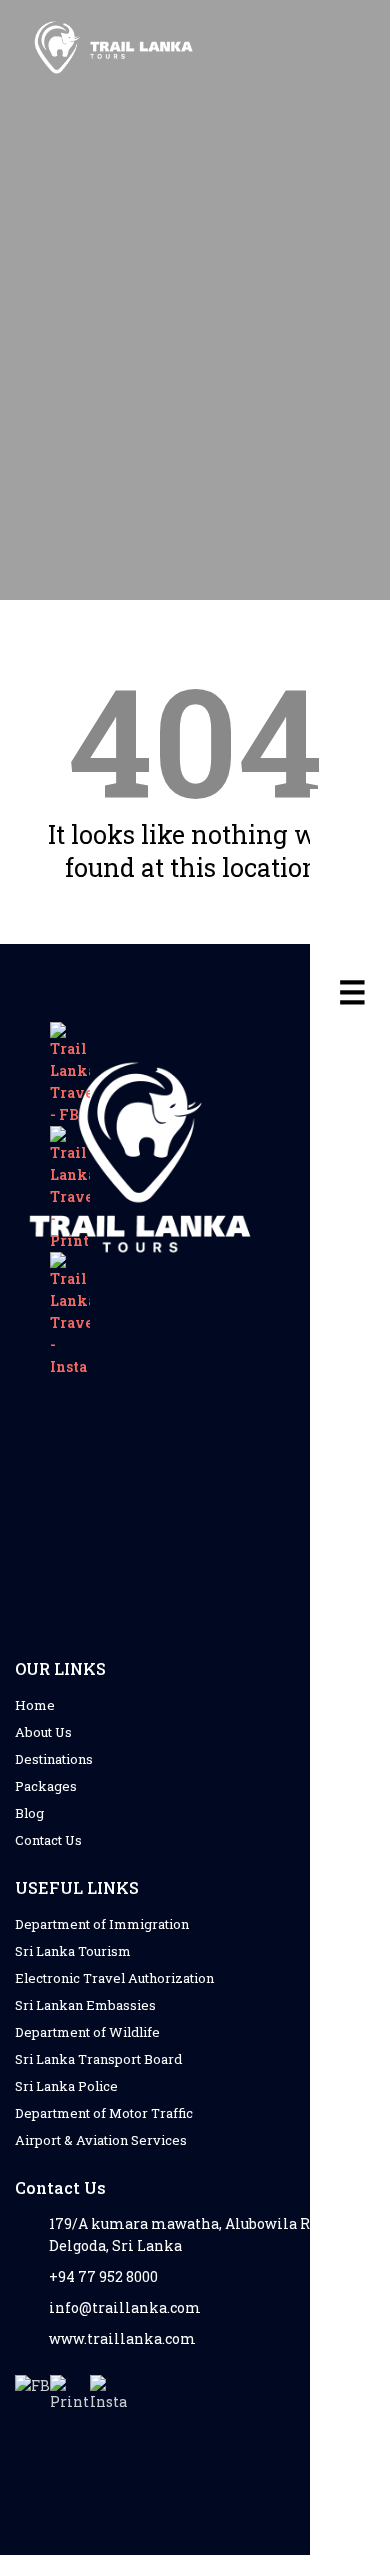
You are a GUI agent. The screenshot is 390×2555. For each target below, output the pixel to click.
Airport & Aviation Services (101, 2140)
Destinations (54, 1759)
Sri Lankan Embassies (85, 2005)
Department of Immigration (102, 1924)
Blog (29, 1813)
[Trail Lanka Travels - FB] (70, 1074)
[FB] (32, 2392)
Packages (46, 1786)
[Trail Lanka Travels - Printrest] (70, 1189)
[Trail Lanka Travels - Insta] (70, 1315)
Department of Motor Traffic (104, 2113)
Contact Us (48, 1840)
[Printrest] (70, 2395)
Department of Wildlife (87, 2032)
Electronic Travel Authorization (114, 1978)
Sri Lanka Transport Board (98, 2059)
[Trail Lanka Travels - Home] (115, 48)
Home (35, 1705)
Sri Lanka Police (66, 2086)
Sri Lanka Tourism (73, 1951)
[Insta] (110, 2395)
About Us (43, 1732)
